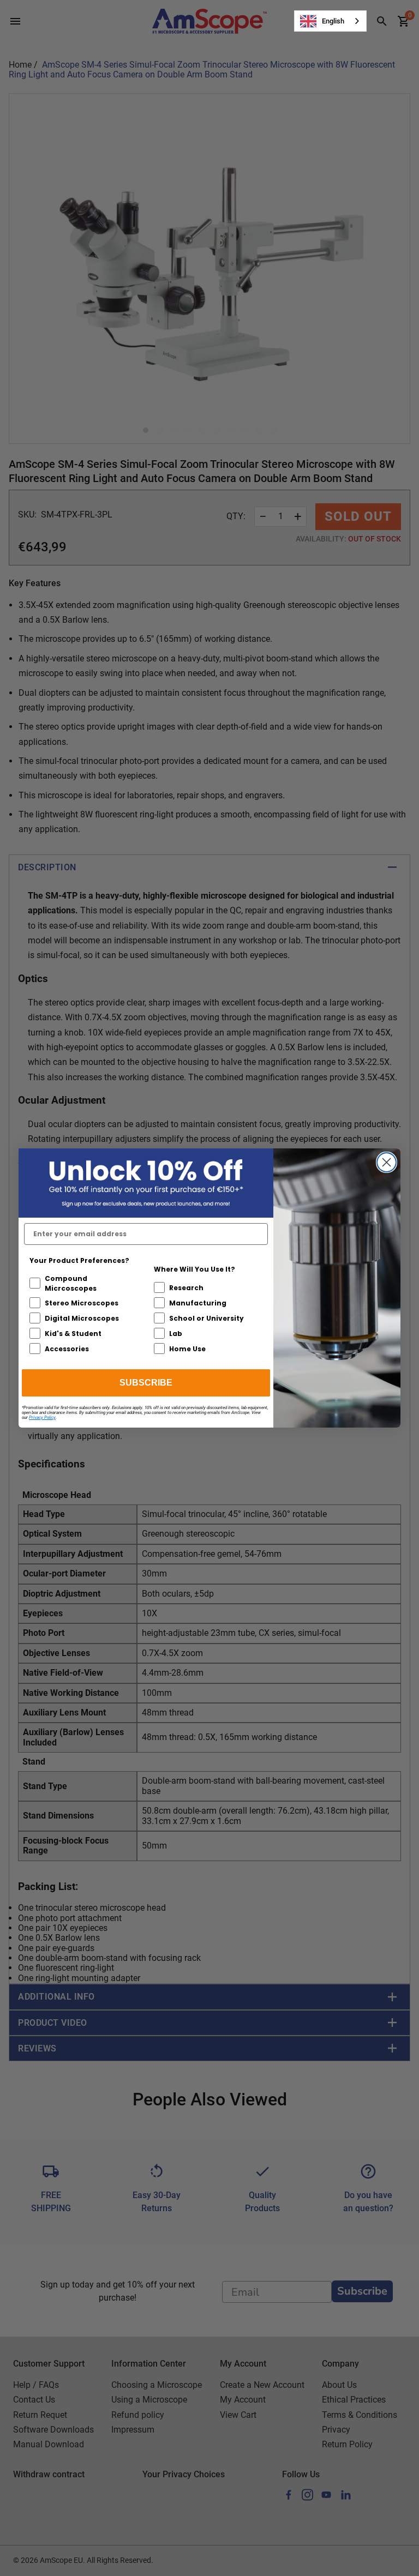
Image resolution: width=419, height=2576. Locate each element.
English (333, 21)
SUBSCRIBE (146, 1383)
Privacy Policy (42, 1418)
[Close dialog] (387, 1162)
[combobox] (330, 21)
